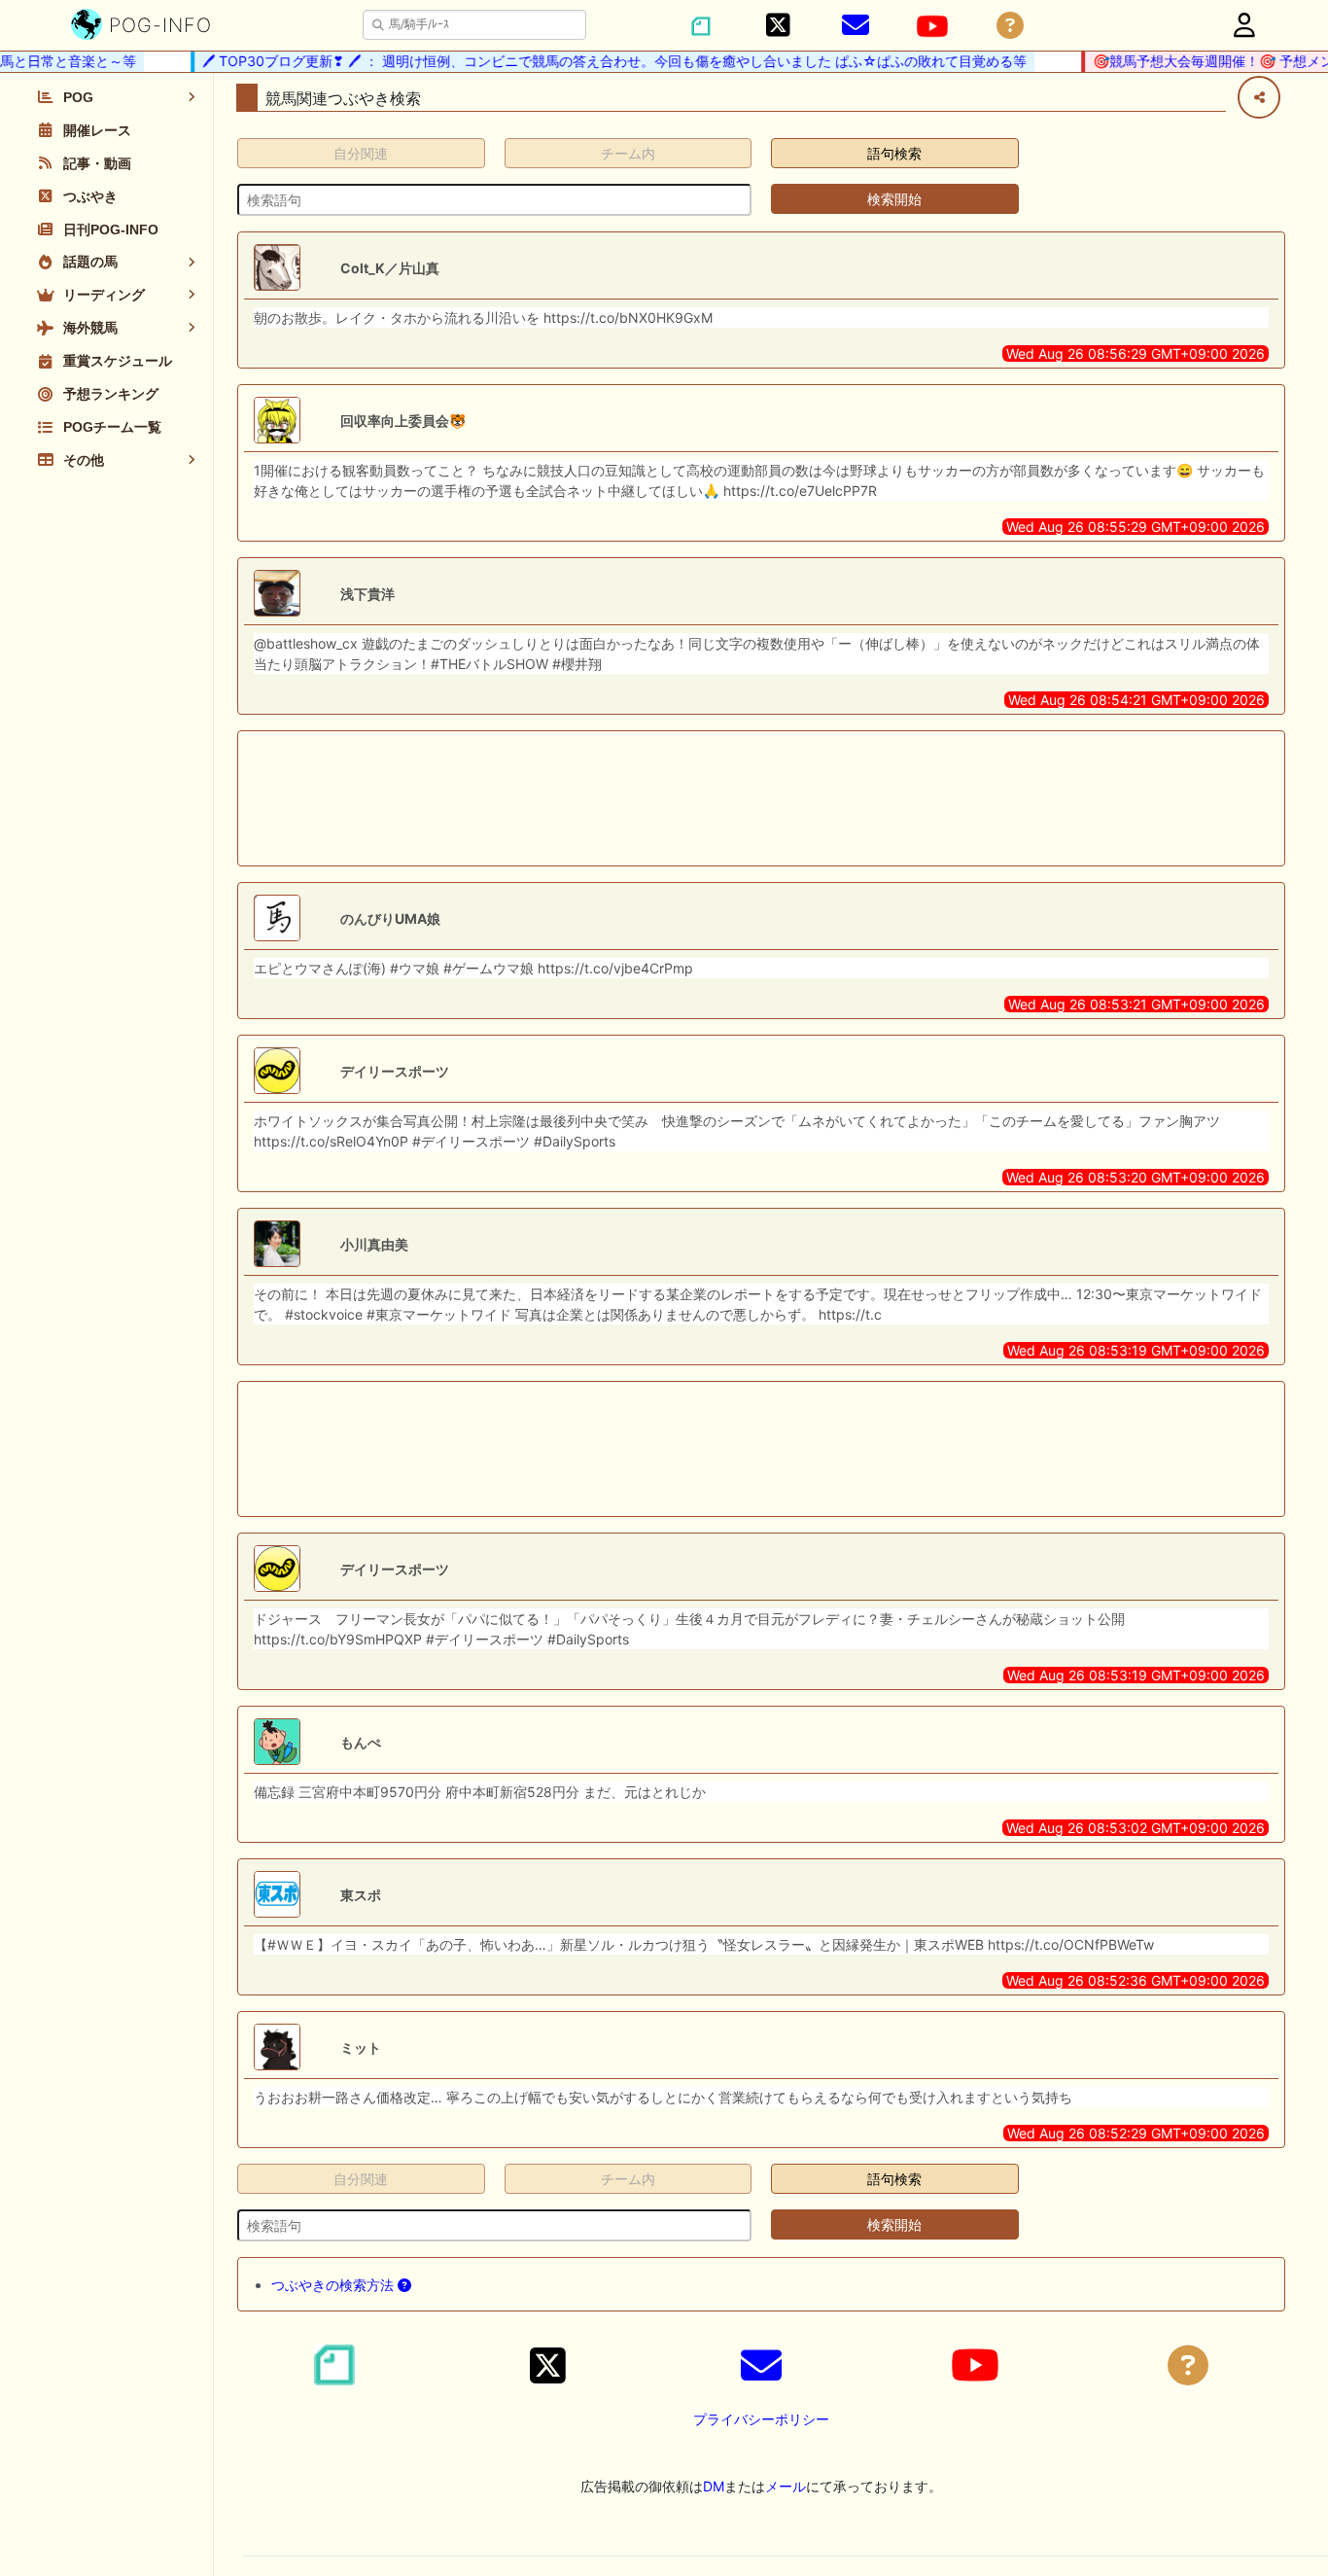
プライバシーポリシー (761, 2419)
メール (786, 2486)
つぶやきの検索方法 (334, 2285)
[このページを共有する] (1259, 97)
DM (714, 2486)
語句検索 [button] (894, 153)
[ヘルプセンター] (1010, 26)
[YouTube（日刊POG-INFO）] (932, 26)
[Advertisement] (761, 798)
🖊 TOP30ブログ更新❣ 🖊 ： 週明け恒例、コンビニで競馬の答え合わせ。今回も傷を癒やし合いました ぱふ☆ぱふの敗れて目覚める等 (595, 61)
